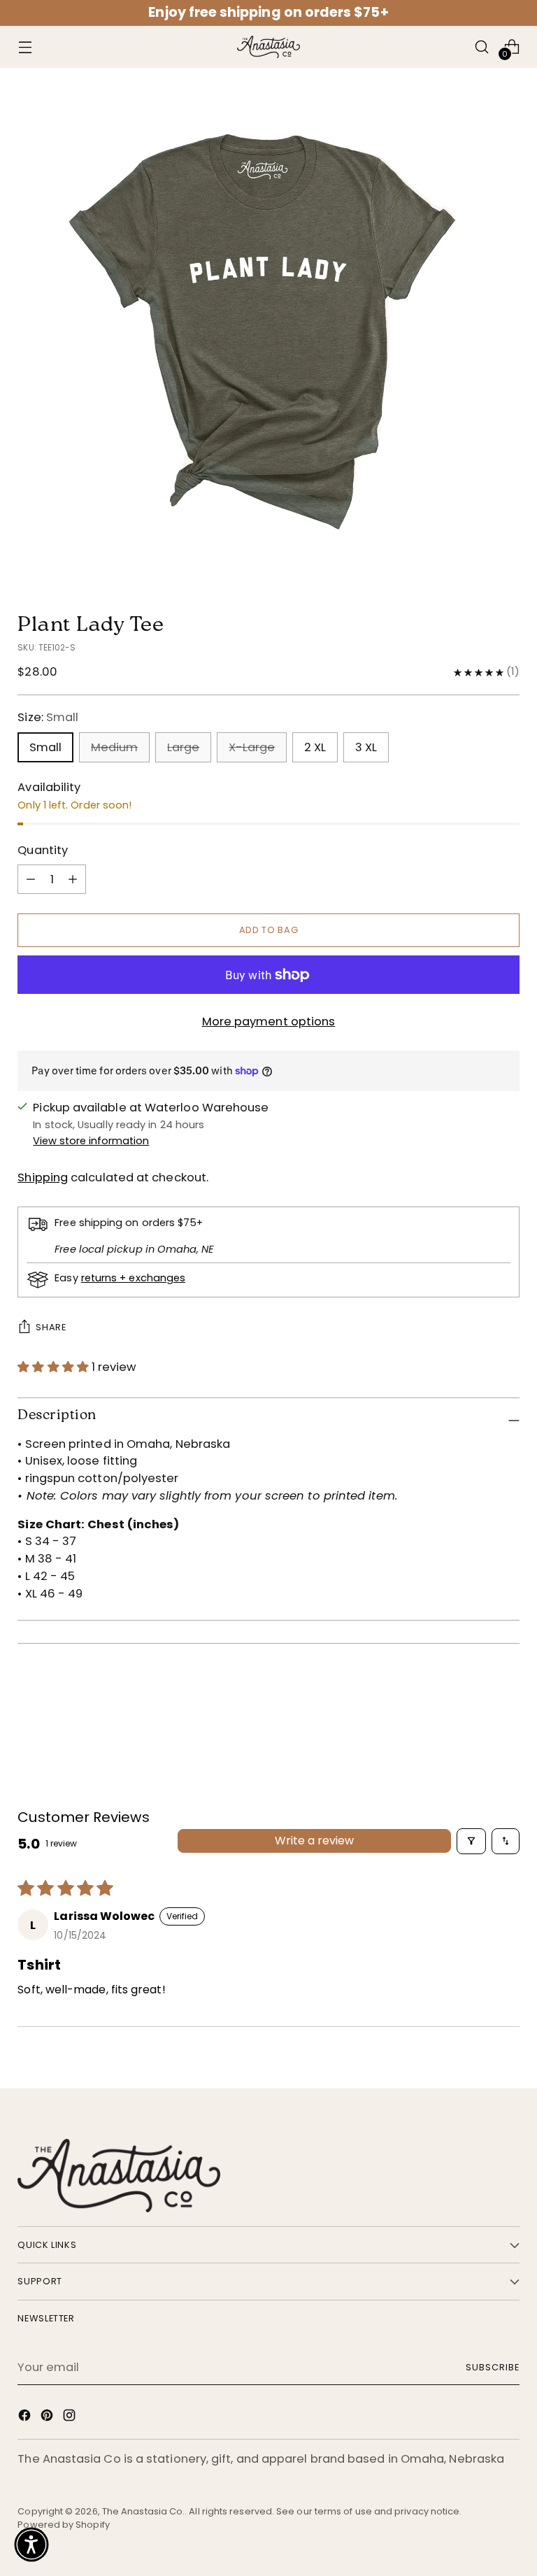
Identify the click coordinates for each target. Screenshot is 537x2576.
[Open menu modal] (25, 47)
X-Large (252, 747)
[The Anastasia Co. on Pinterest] (48, 2418)
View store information (91, 1141)
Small (45, 747)
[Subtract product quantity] (73, 879)
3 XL (366, 747)
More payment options (269, 1022)
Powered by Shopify (64, 2525)
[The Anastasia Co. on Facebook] (26, 2418)
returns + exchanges (133, 1278)
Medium (114, 747)
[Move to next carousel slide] (508, 1697)
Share (51, 1327)
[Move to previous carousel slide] (475, 1698)
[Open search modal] (482, 47)
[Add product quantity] (31, 879)
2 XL (315, 747)
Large (183, 747)
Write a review (314, 1841)
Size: (48, 717)
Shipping (43, 1177)
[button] (55, 1367)
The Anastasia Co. (143, 2511)
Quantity (43, 850)
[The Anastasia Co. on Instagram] (71, 2418)
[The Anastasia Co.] (268, 47)
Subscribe (493, 2367)
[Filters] (471, 1841)
